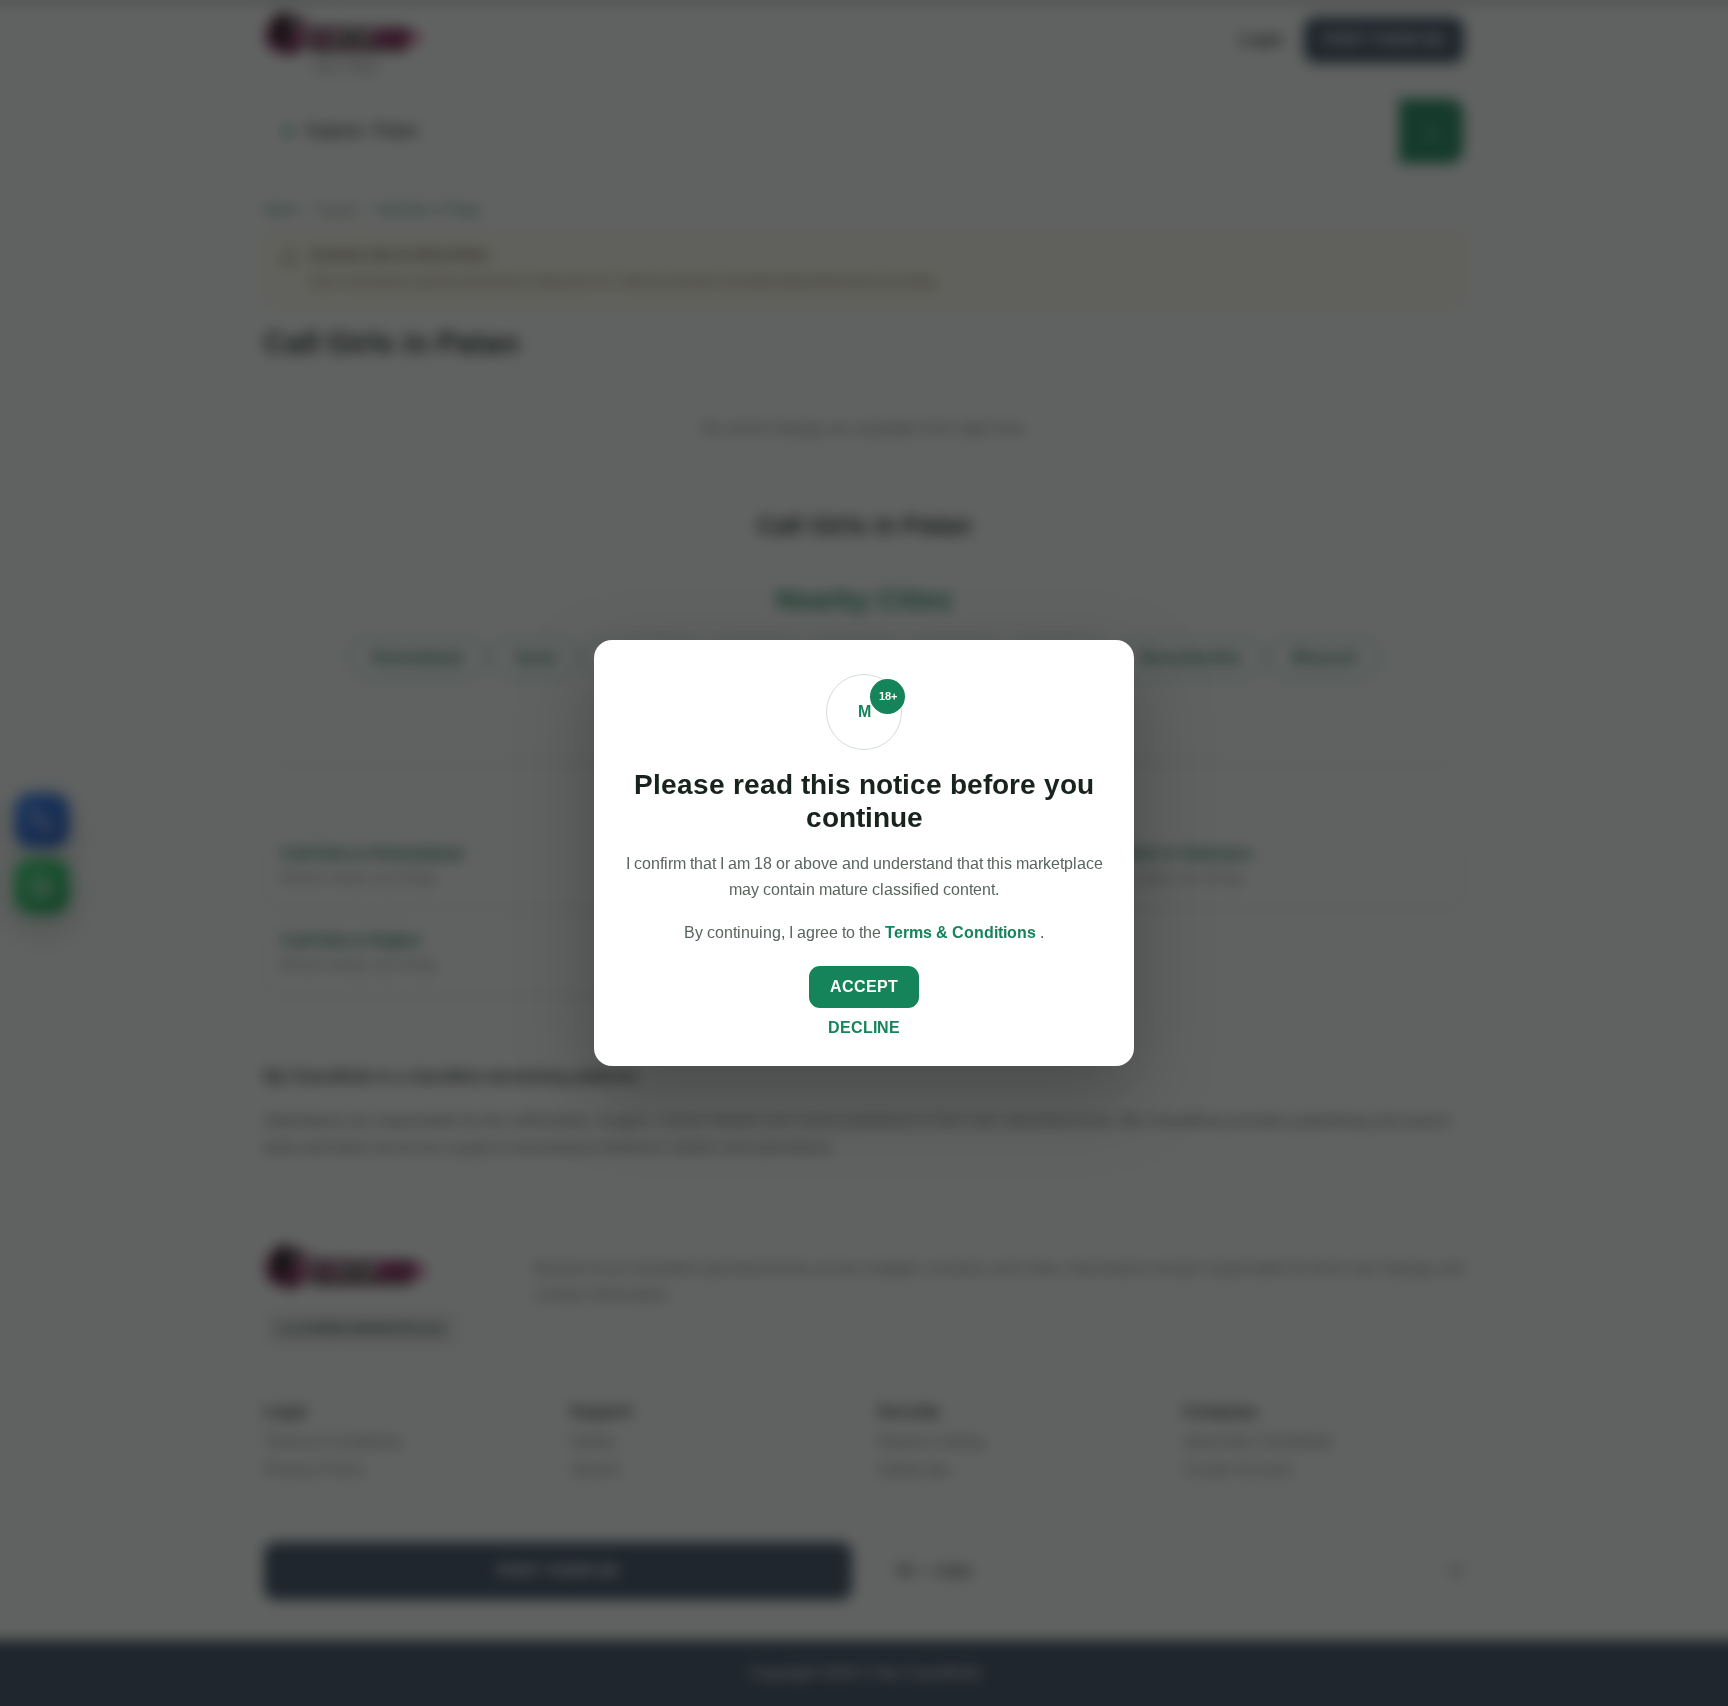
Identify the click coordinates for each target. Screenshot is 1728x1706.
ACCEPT (864, 986)
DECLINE (864, 1027)
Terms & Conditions (962, 932)
